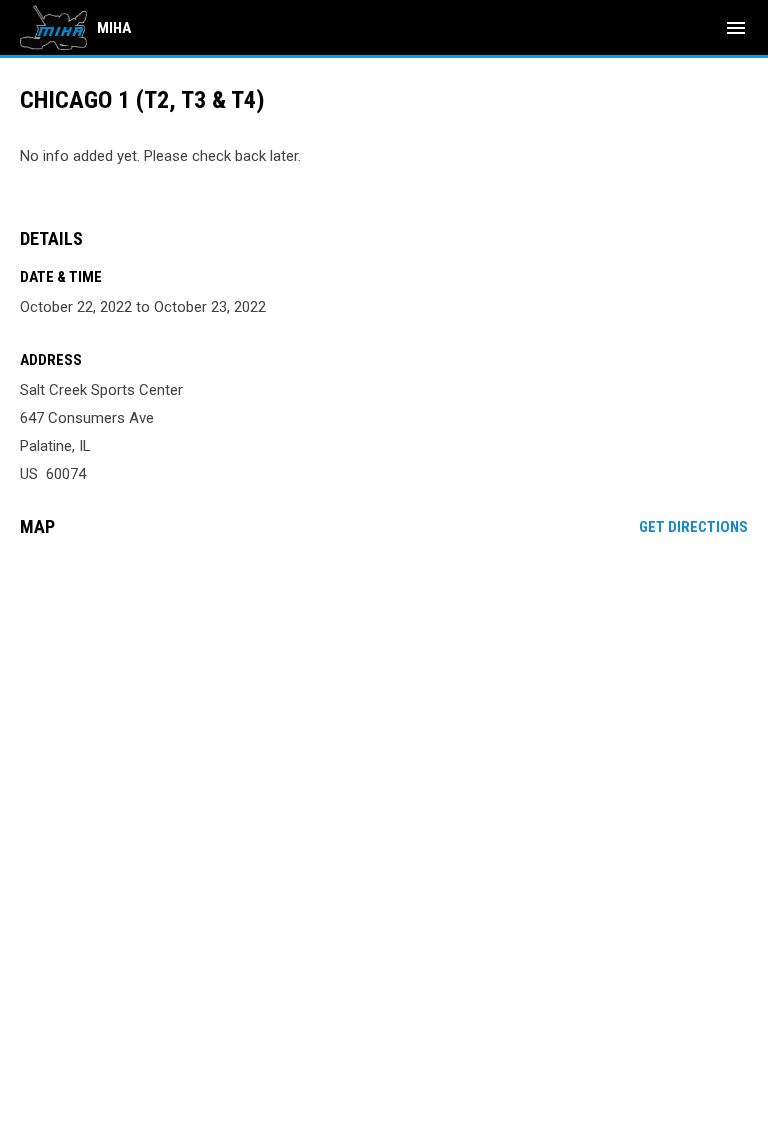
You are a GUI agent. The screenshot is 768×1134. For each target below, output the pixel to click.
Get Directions (693, 527)
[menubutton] (736, 28)
